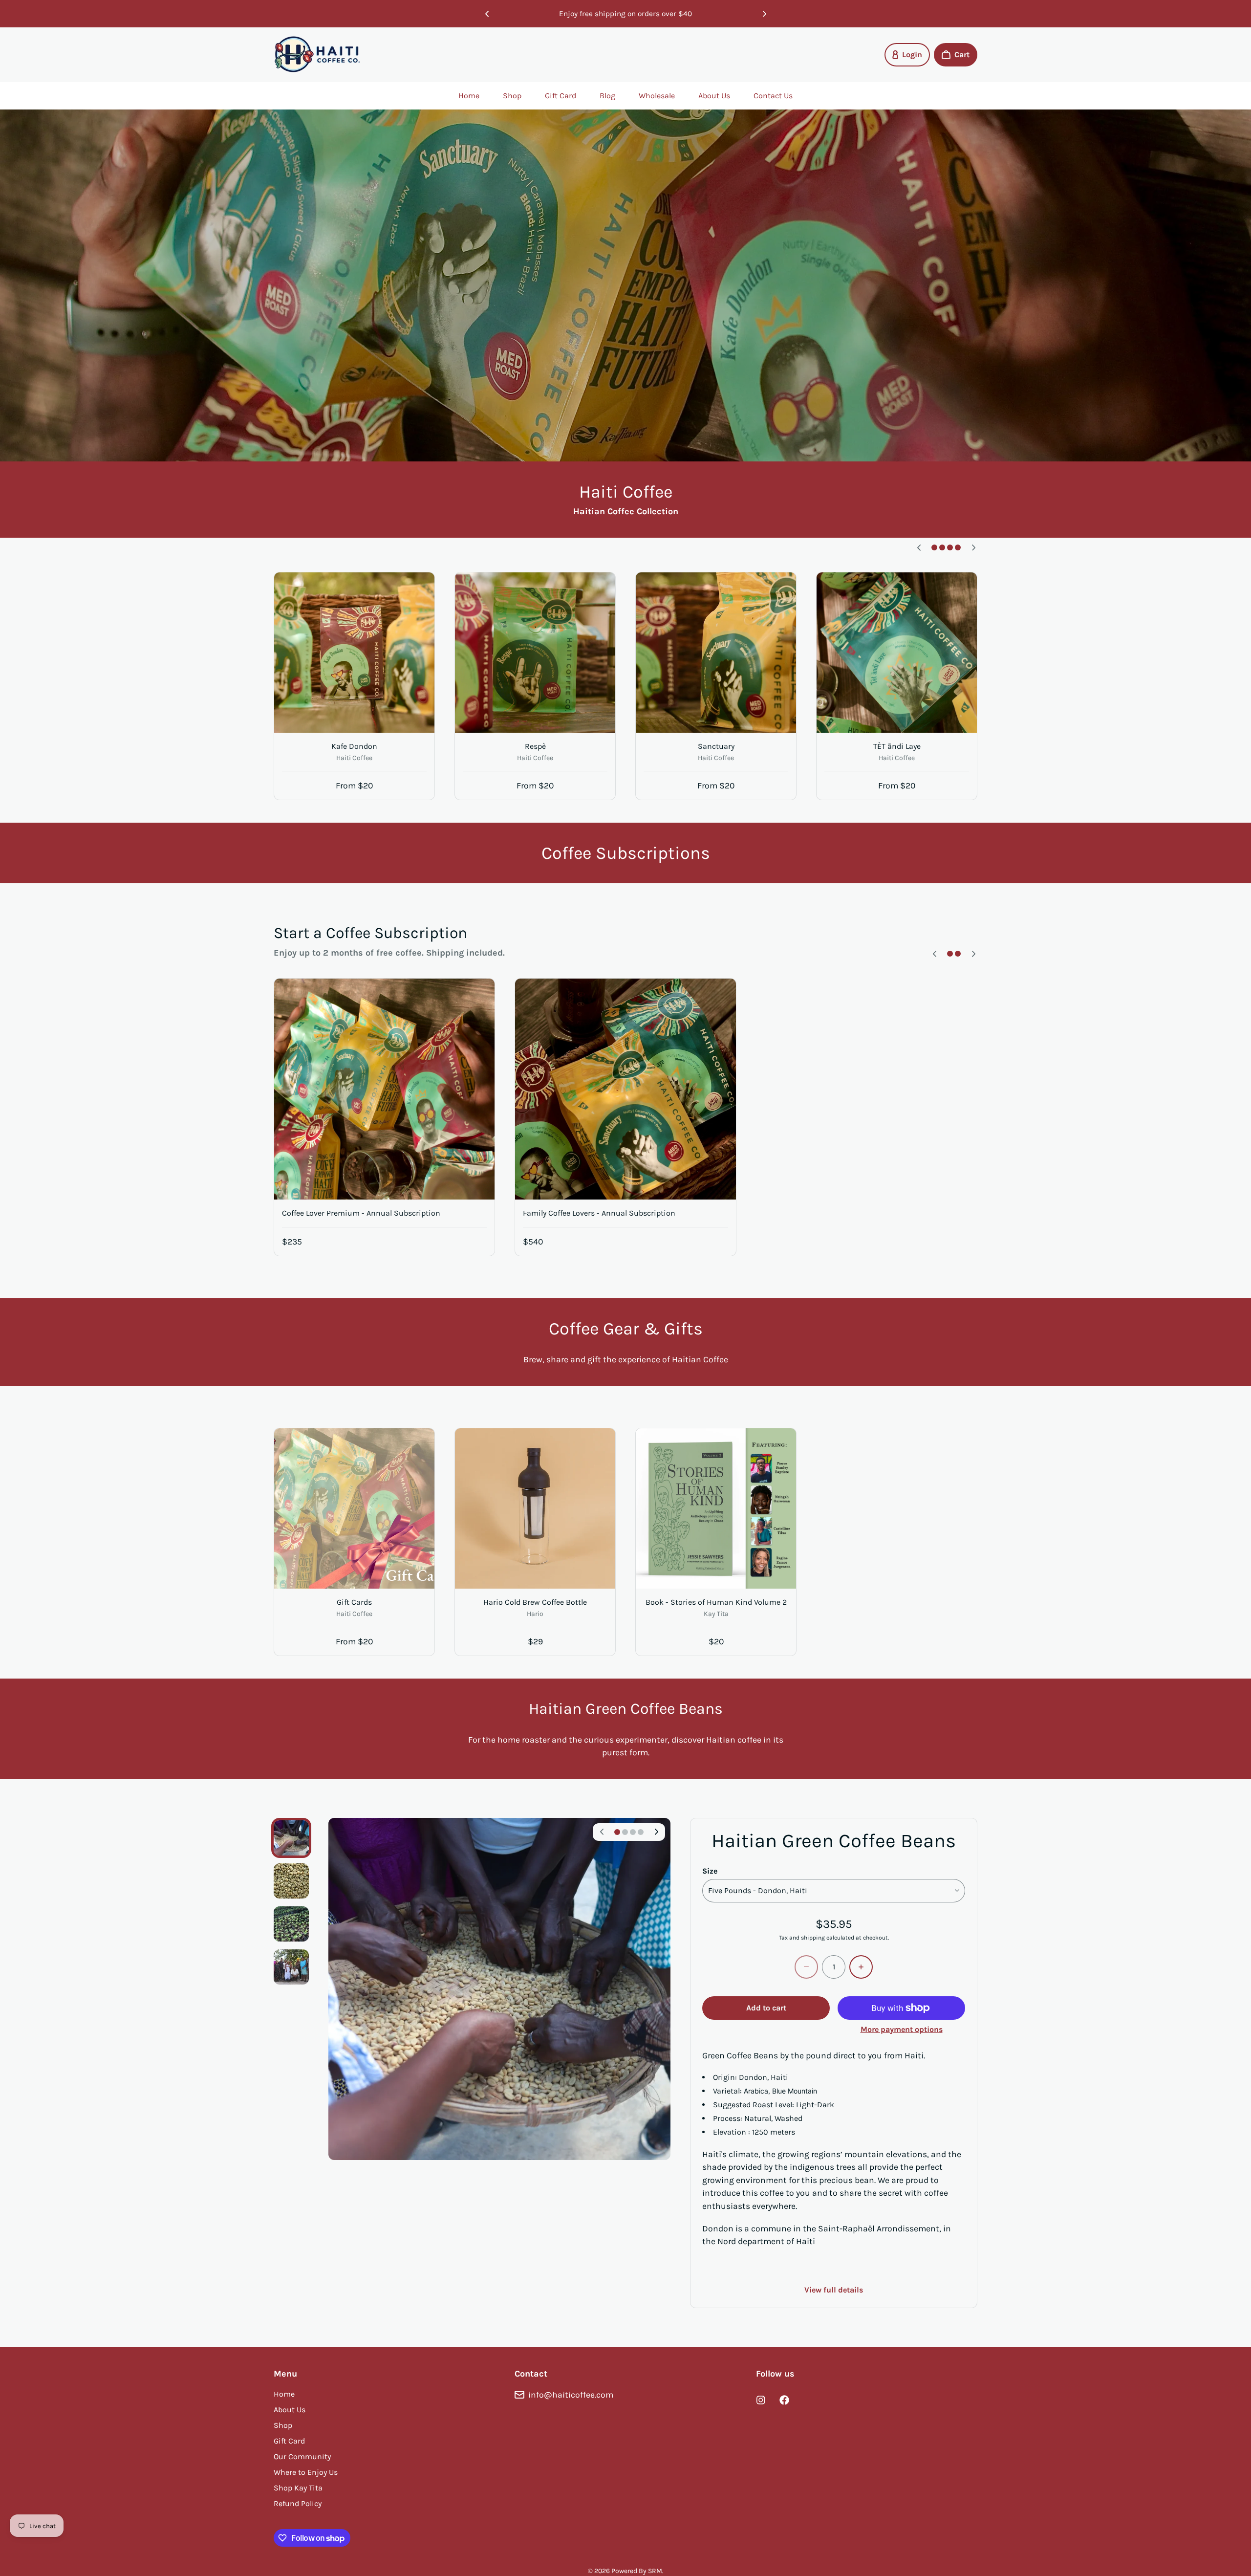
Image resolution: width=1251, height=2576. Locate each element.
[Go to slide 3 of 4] (291, 1924)
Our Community (302, 2456)
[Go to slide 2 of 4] (291, 1881)
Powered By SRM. (637, 2571)
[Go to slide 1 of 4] (291, 1838)
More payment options (902, 2029)
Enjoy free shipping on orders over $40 (625, 14)
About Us (714, 96)
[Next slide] (764, 14)
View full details (834, 2290)
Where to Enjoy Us (306, 2472)
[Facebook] (784, 2400)
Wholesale (657, 96)
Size (710, 1871)
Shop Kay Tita (298, 2488)
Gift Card (561, 96)
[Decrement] (806, 1967)
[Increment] (861, 1967)
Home (469, 96)
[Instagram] (761, 2400)
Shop (512, 96)
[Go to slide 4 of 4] (291, 1967)
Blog (607, 96)
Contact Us (773, 96)
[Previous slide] (487, 14)
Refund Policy (298, 2503)
